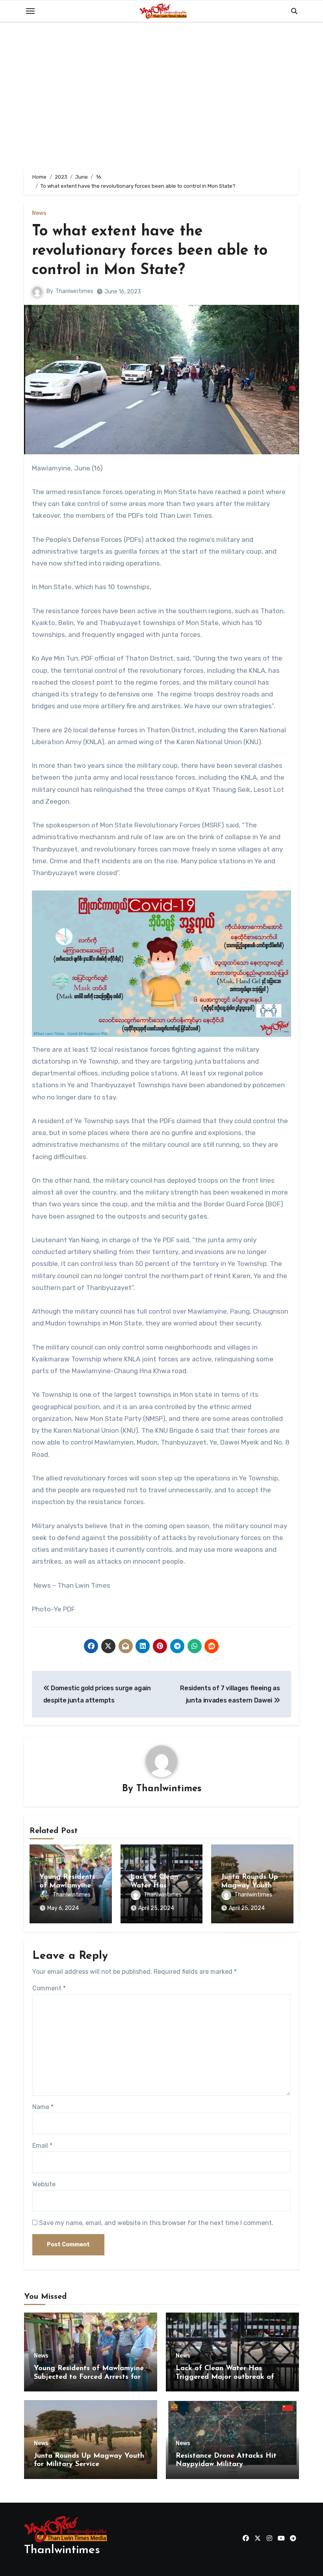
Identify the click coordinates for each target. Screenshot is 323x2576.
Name (43, 2107)
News (39, 213)
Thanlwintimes (74, 291)
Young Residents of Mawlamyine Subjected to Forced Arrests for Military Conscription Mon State (89, 2377)
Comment (49, 1988)
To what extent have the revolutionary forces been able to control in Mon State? (150, 251)
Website (44, 2184)
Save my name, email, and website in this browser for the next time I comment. (156, 2223)
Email (42, 2146)
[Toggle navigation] (30, 11)
